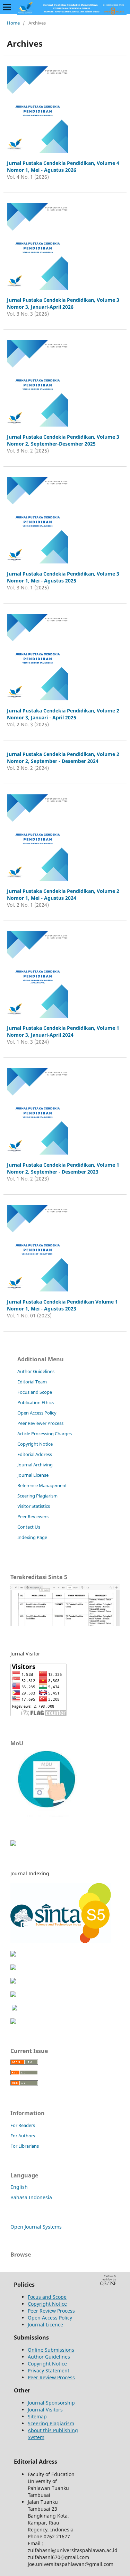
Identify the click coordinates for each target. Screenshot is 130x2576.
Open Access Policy (37, 1413)
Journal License (33, 1475)
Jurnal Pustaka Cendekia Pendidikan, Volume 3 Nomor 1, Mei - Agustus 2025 (63, 577)
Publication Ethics (36, 1402)
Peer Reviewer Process (40, 1423)
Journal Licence (45, 2325)
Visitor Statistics (34, 1506)
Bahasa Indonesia (31, 2197)
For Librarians (25, 2146)
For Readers (23, 2125)
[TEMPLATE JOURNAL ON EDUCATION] (13, 1844)
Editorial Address (35, 1454)
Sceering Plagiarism (37, 1496)
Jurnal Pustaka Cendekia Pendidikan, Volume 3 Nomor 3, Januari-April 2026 (63, 303)
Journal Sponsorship (51, 2403)
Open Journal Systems (36, 2227)
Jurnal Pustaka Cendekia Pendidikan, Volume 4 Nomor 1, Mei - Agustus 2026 (63, 166)
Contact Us (29, 1527)
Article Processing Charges (45, 1434)
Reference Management (42, 1485)
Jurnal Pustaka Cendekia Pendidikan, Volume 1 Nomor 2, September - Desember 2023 (63, 1168)
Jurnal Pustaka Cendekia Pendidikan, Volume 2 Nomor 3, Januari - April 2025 (63, 714)
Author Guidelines (36, 1371)
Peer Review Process (51, 2311)
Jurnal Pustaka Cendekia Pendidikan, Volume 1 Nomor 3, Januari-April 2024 (63, 1031)
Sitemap (37, 2416)
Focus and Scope (35, 1392)
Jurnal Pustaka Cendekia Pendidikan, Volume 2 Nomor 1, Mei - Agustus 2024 (63, 894)
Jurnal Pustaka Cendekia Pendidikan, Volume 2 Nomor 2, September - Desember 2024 (63, 758)
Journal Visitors (45, 2410)
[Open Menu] (7, 7)
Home (13, 23)
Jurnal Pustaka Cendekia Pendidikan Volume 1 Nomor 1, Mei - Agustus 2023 (62, 1305)
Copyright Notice (35, 1444)
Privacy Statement (49, 2370)
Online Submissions (51, 2350)
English (19, 2187)
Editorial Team (32, 1382)
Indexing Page (32, 1537)
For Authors (23, 2136)
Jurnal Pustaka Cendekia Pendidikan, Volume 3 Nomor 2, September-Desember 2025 (63, 440)
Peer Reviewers (33, 1516)
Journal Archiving (35, 1465)
